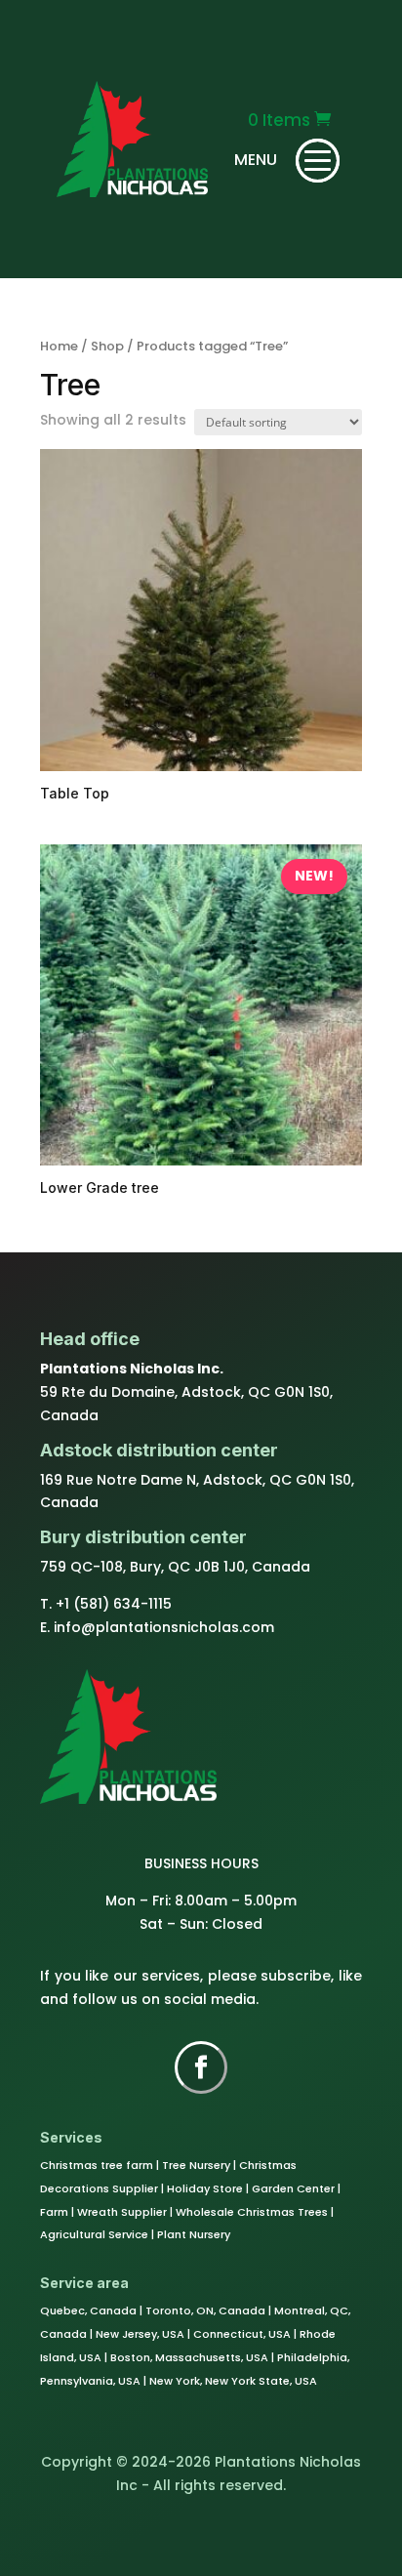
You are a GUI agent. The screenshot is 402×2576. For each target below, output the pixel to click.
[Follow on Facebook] (201, 2067)
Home (59, 346)
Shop (107, 346)
